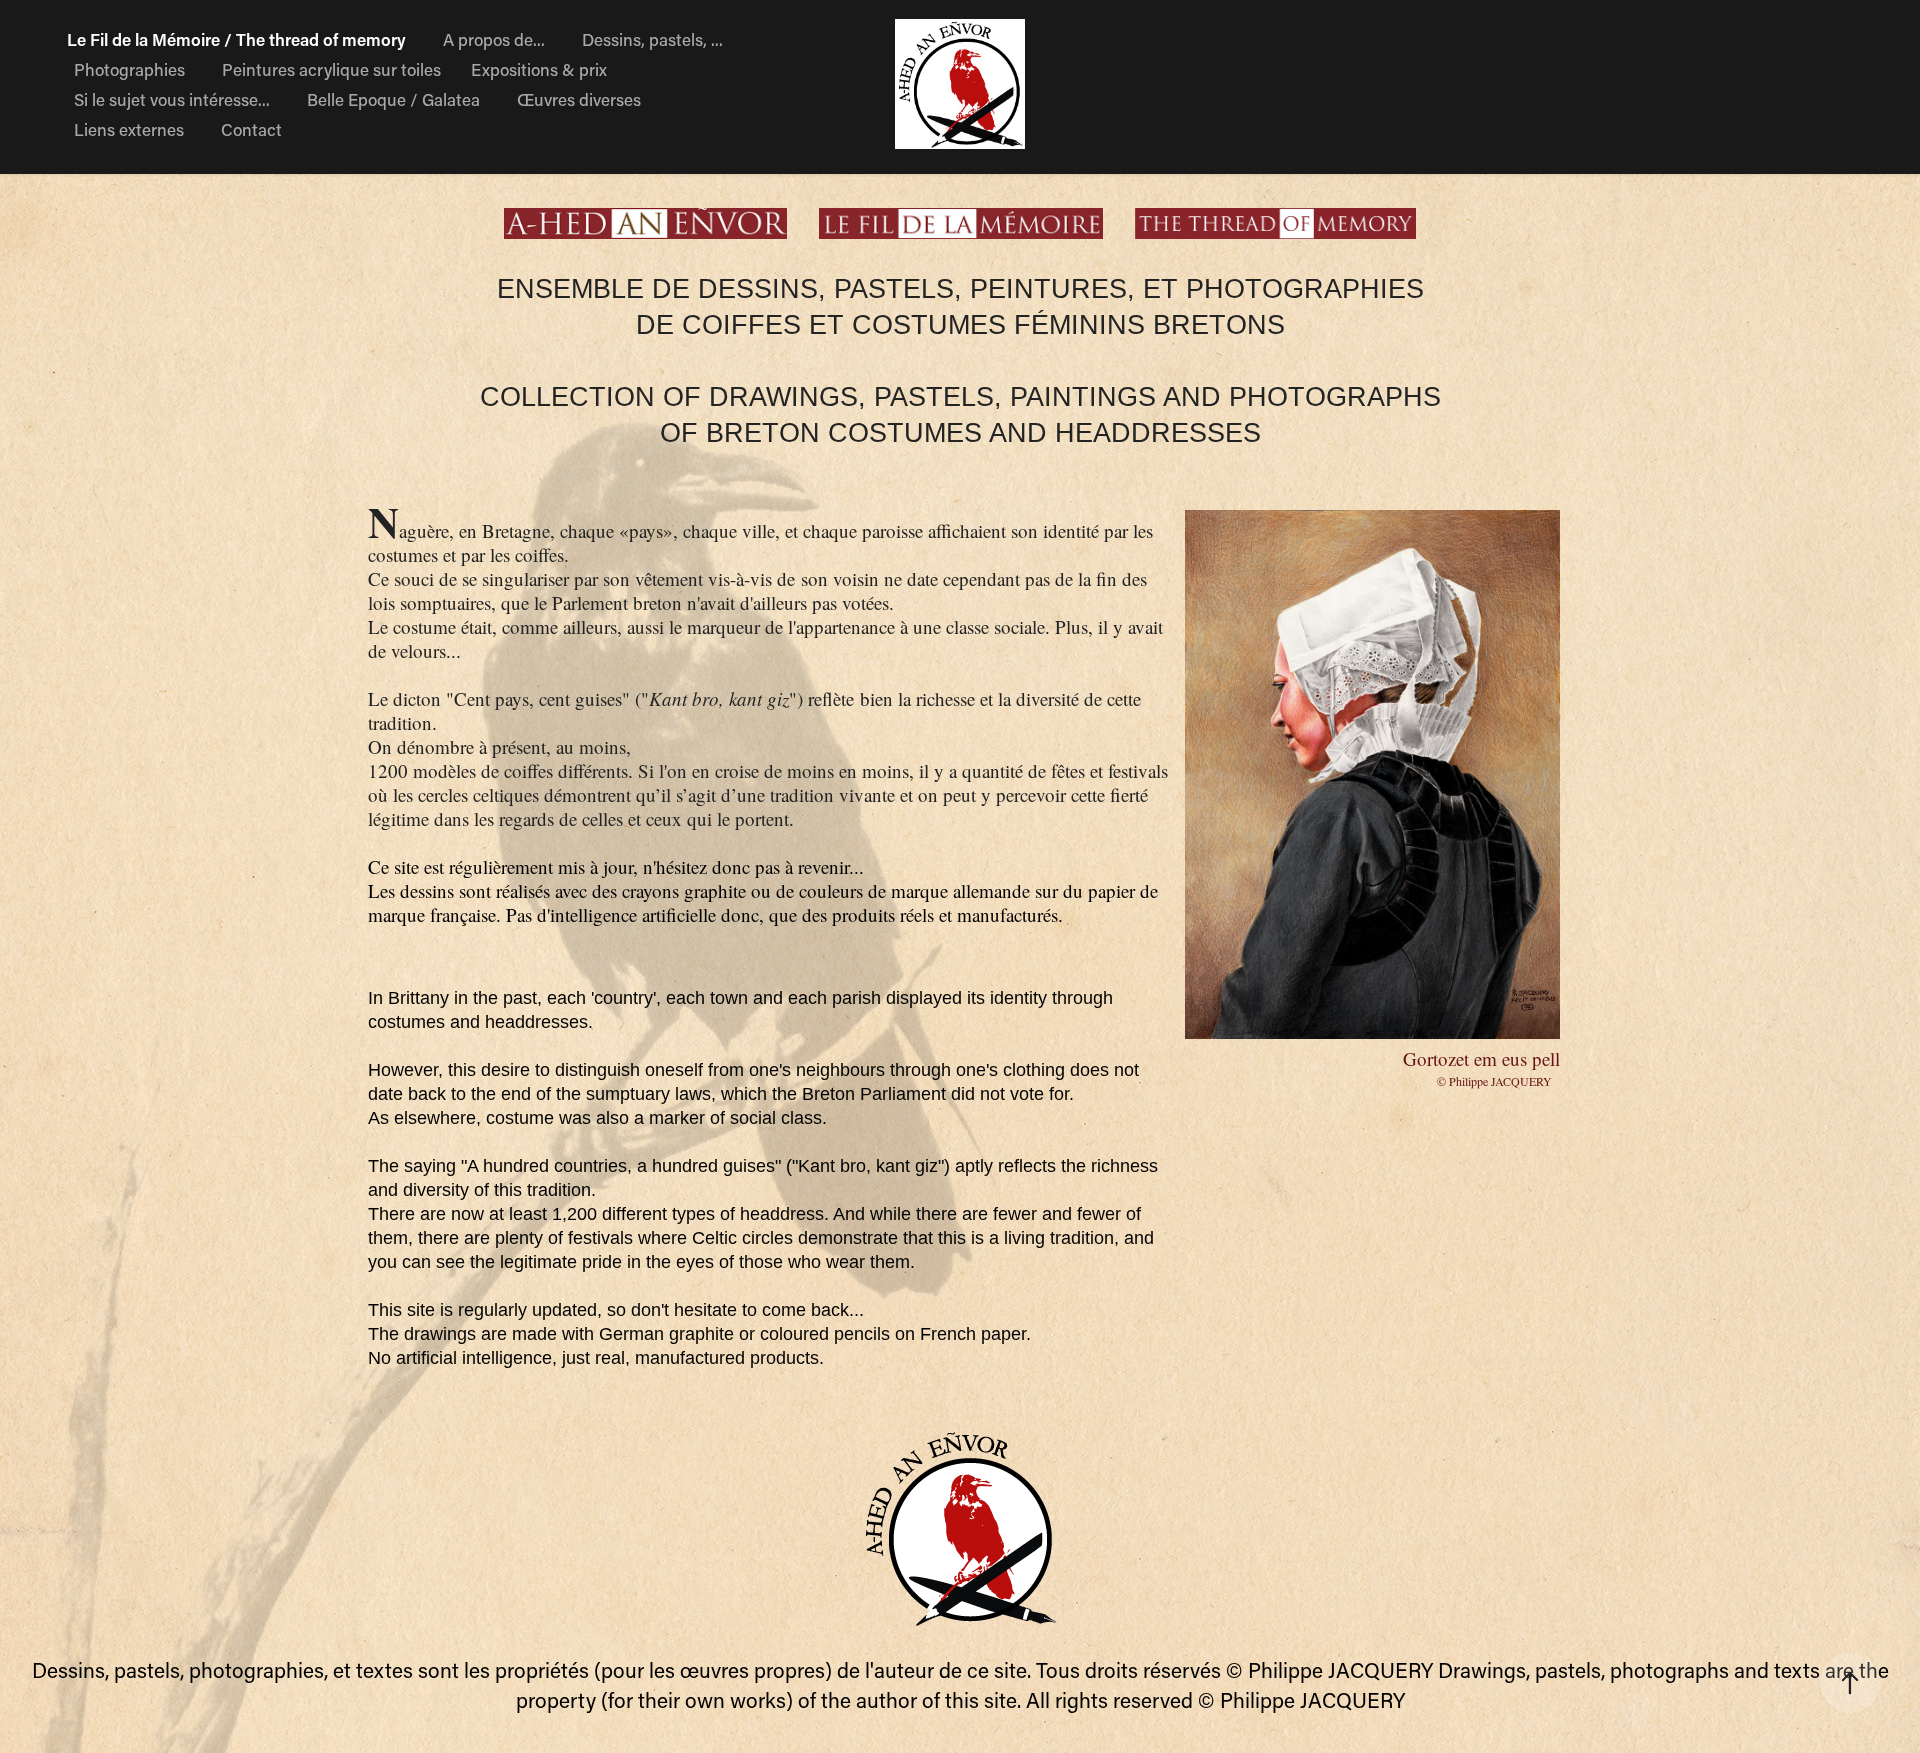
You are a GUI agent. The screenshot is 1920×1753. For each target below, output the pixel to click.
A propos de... (494, 39)
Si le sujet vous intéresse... (172, 99)
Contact (251, 129)
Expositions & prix (539, 69)
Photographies (129, 69)
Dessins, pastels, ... (652, 39)
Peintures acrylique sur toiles (331, 69)
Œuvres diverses (579, 99)
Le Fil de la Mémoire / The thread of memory (236, 39)
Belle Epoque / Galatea (393, 99)
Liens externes (129, 129)
